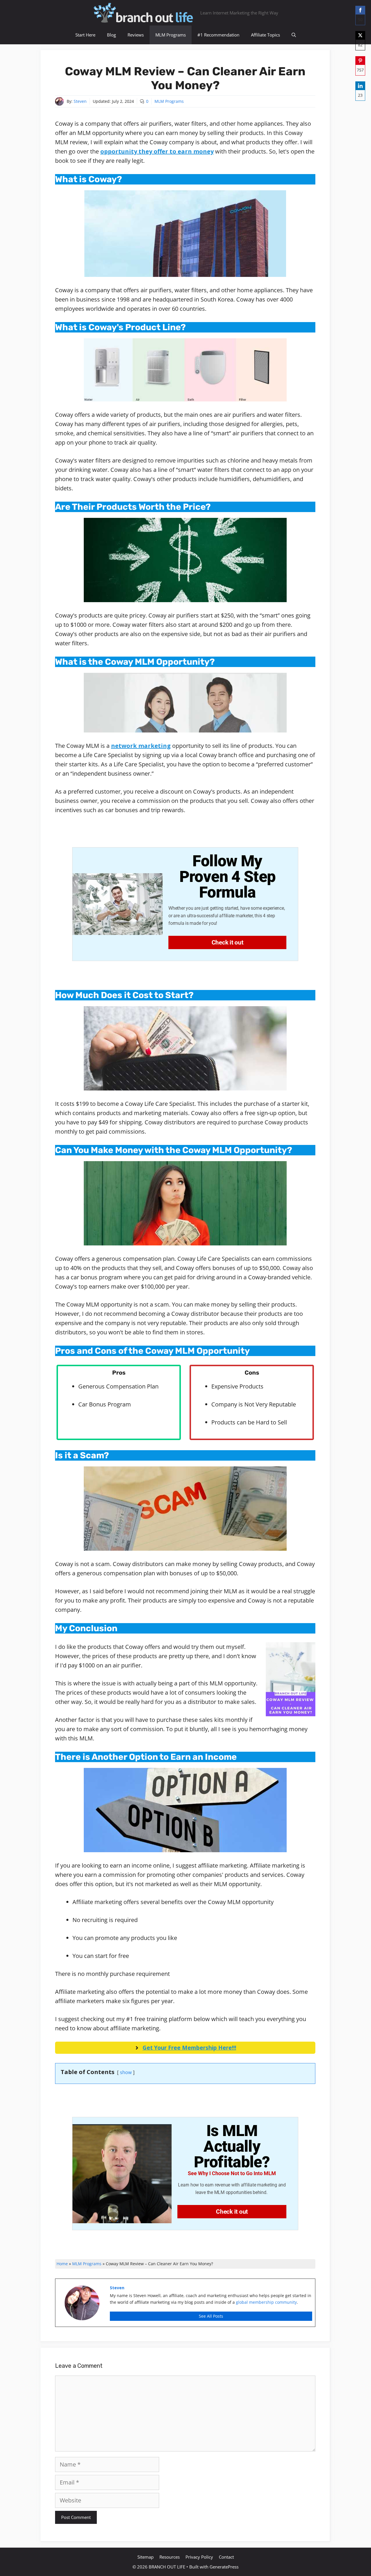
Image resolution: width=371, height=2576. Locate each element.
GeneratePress (224, 2567)
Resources (170, 2557)
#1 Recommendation (218, 35)
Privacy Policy (199, 2557)
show (126, 2072)
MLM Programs (171, 35)
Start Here (85, 35)
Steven (80, 101)
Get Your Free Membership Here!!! (189, 2048)
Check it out (228, 942)
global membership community (266, 2302)
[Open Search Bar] (294, 35)
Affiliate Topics (265, 35)
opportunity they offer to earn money (157, 151)
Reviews (136, 35)
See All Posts (211, 2316)
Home (62, 2264)
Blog (111, 35)
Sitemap (146, 2557)
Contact (226, 2557)
